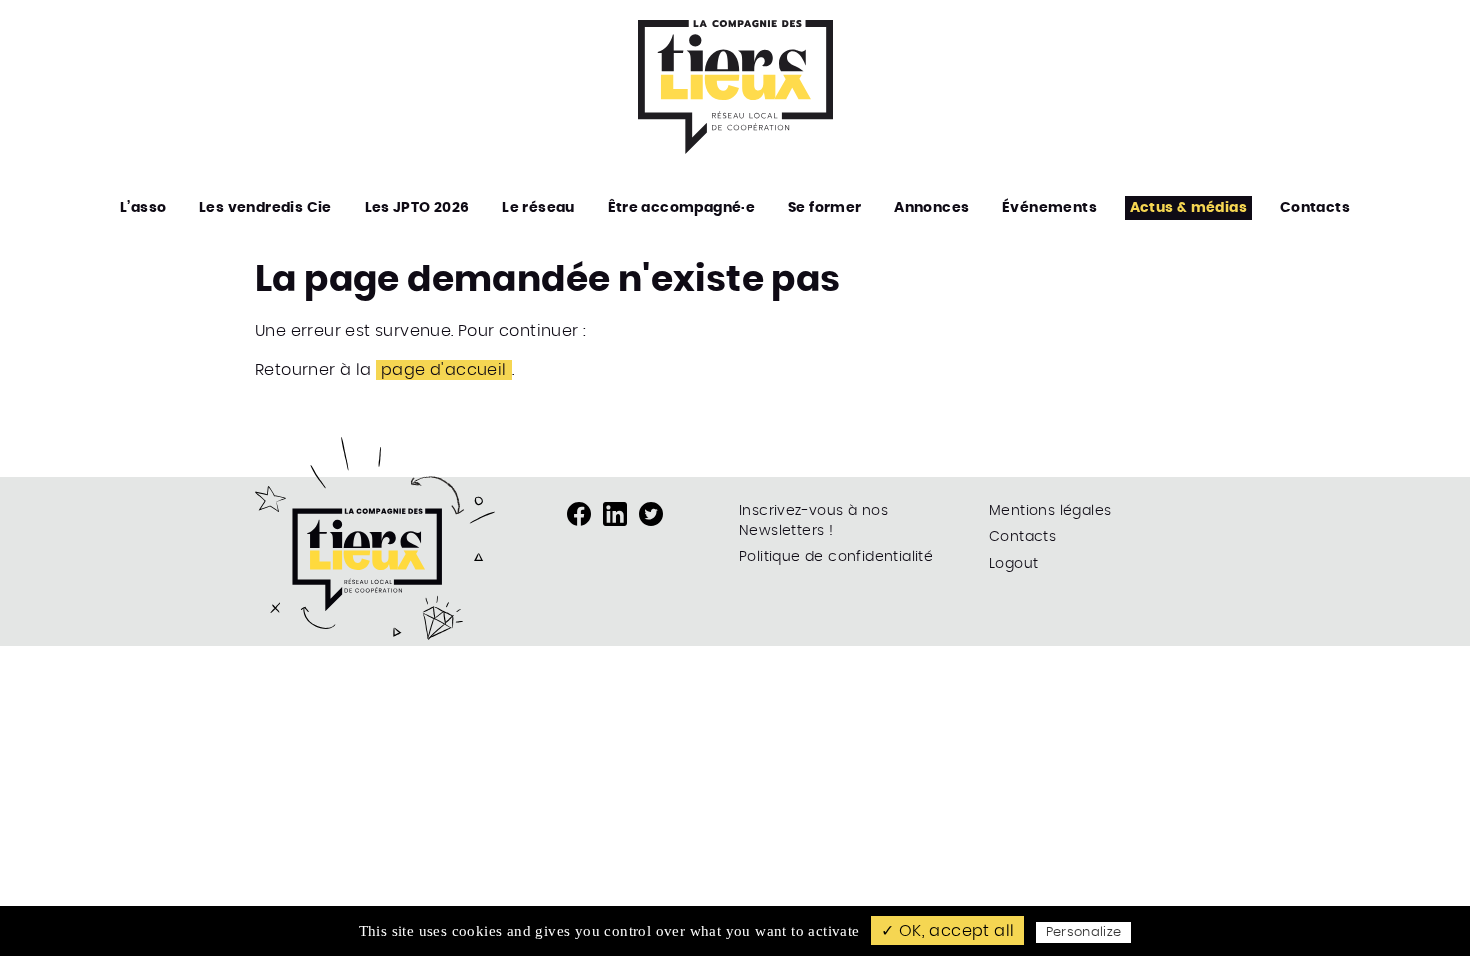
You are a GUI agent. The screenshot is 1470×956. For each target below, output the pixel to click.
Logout (1013, 564)
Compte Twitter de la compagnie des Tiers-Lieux (651, 514)
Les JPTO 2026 (417, 208)
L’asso (143, 208)
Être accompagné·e (682, 208)
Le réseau (538, 208)
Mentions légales (1050, 511)
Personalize (1084, 932)
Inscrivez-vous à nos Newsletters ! (813, 521)
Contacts (1315, 208)
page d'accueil (444, 370)
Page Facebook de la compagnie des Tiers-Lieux (579, 514)
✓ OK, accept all (947, 931)
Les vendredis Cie (265, 208)
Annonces (931, 208)
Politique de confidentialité (836, 557)
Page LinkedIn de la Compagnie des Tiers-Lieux (615, 514)
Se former (825, 208)
